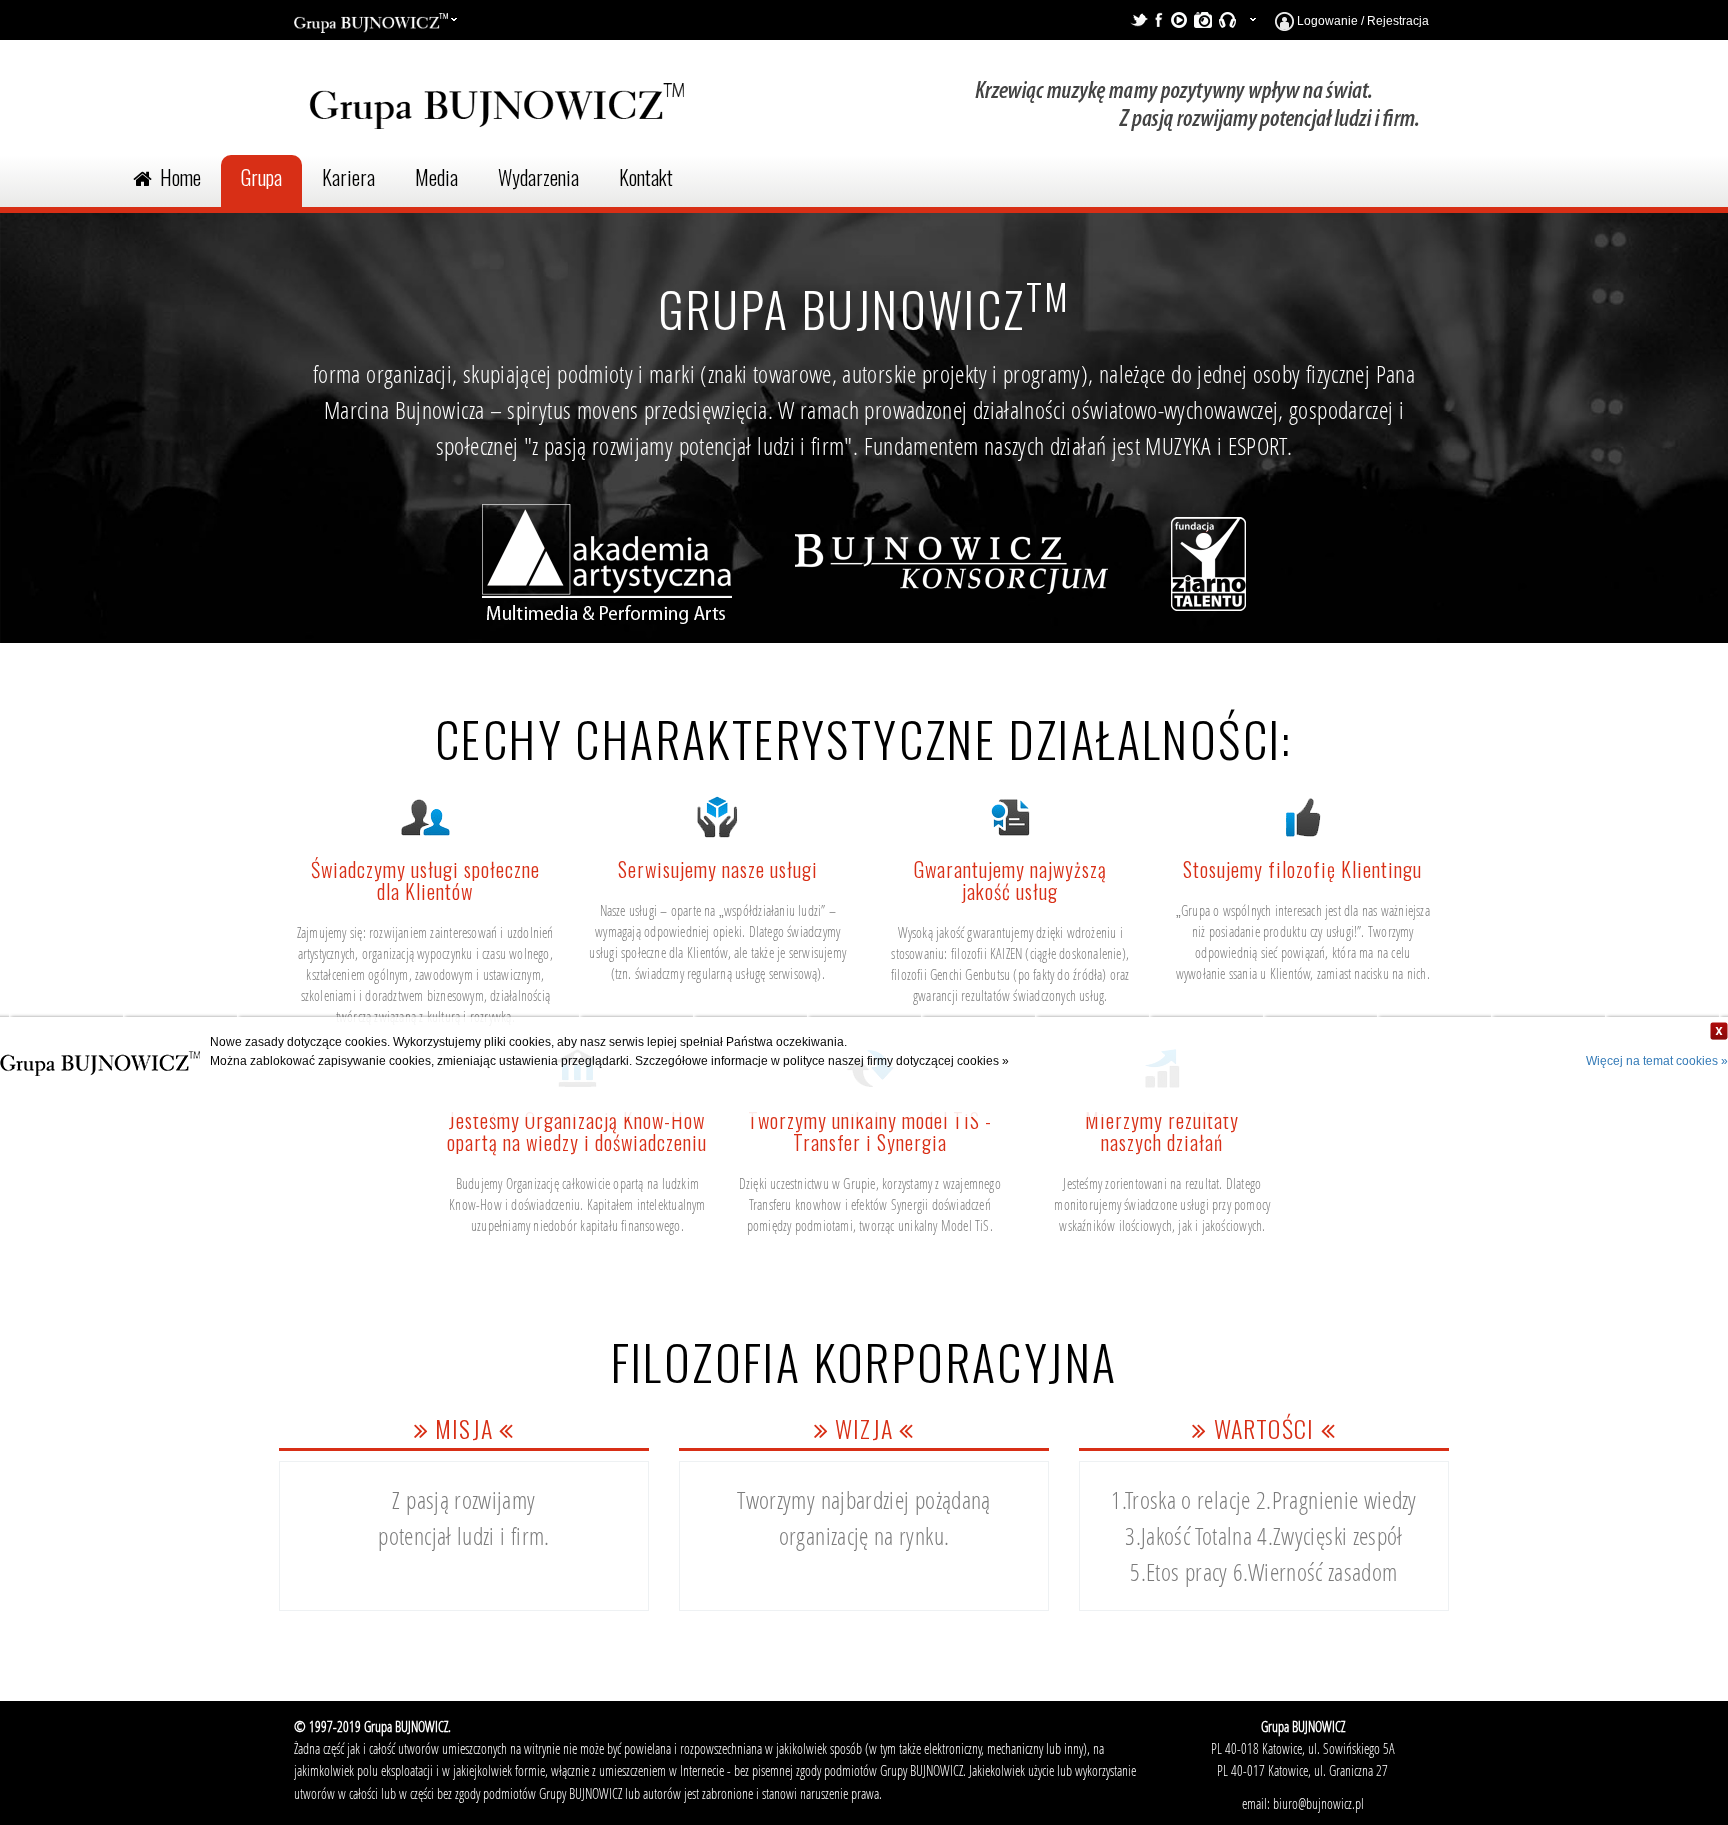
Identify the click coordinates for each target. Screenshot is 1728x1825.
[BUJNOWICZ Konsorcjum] (951, 572)
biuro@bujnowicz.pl (1318, 1803)
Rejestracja (1398, 21)
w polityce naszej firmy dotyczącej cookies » (890, 1061)
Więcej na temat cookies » (1657, 1061)
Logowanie (1326, 21)
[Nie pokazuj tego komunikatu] (1719, 1031)
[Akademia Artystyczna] (607, 572)
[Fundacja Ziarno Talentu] (1208, 572)
